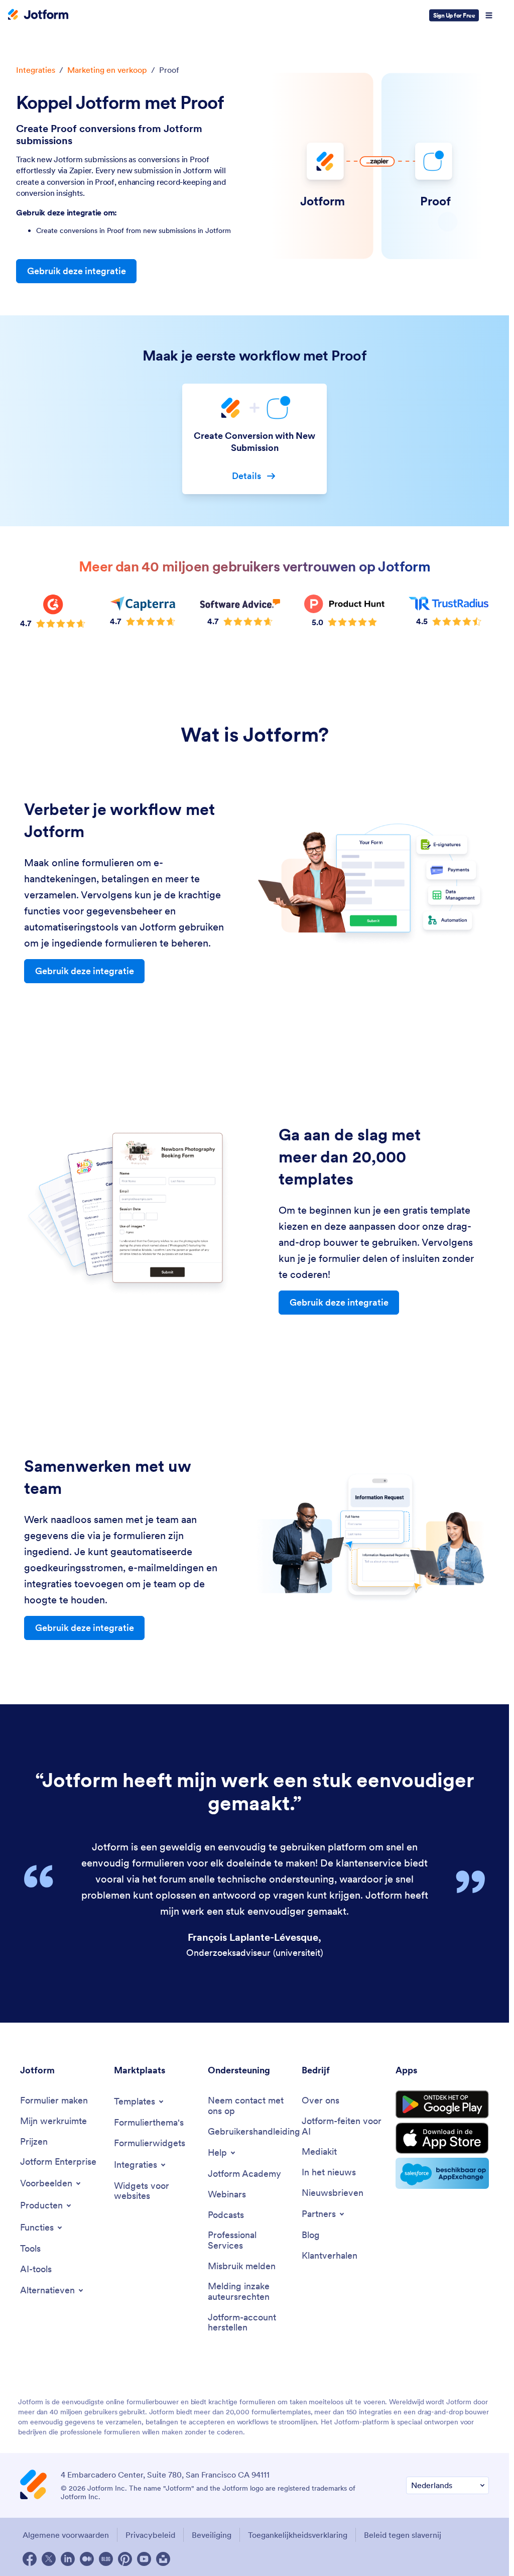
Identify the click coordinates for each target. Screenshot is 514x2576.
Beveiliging (212, 2535)
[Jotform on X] (49, 2559)
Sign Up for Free (454, 15)
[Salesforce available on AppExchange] (442, 2173)
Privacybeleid (150, 2535)
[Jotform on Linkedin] (68, 2559)
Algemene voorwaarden (66, 2535)
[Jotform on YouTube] (144, 2559)
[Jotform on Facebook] (30, 2559)
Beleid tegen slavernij (403, 2535)
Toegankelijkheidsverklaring (298, 2535)
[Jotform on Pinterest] (125, 2559)
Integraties (36, 70)
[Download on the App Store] (442, 2138)
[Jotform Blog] (106, 2559)
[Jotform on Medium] (87, 2559)
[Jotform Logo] (38, 16)
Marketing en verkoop (107, 70)
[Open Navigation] (489, 16)
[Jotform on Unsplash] (163, 2559)
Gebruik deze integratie (77, 271)
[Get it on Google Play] (442, 2104)
